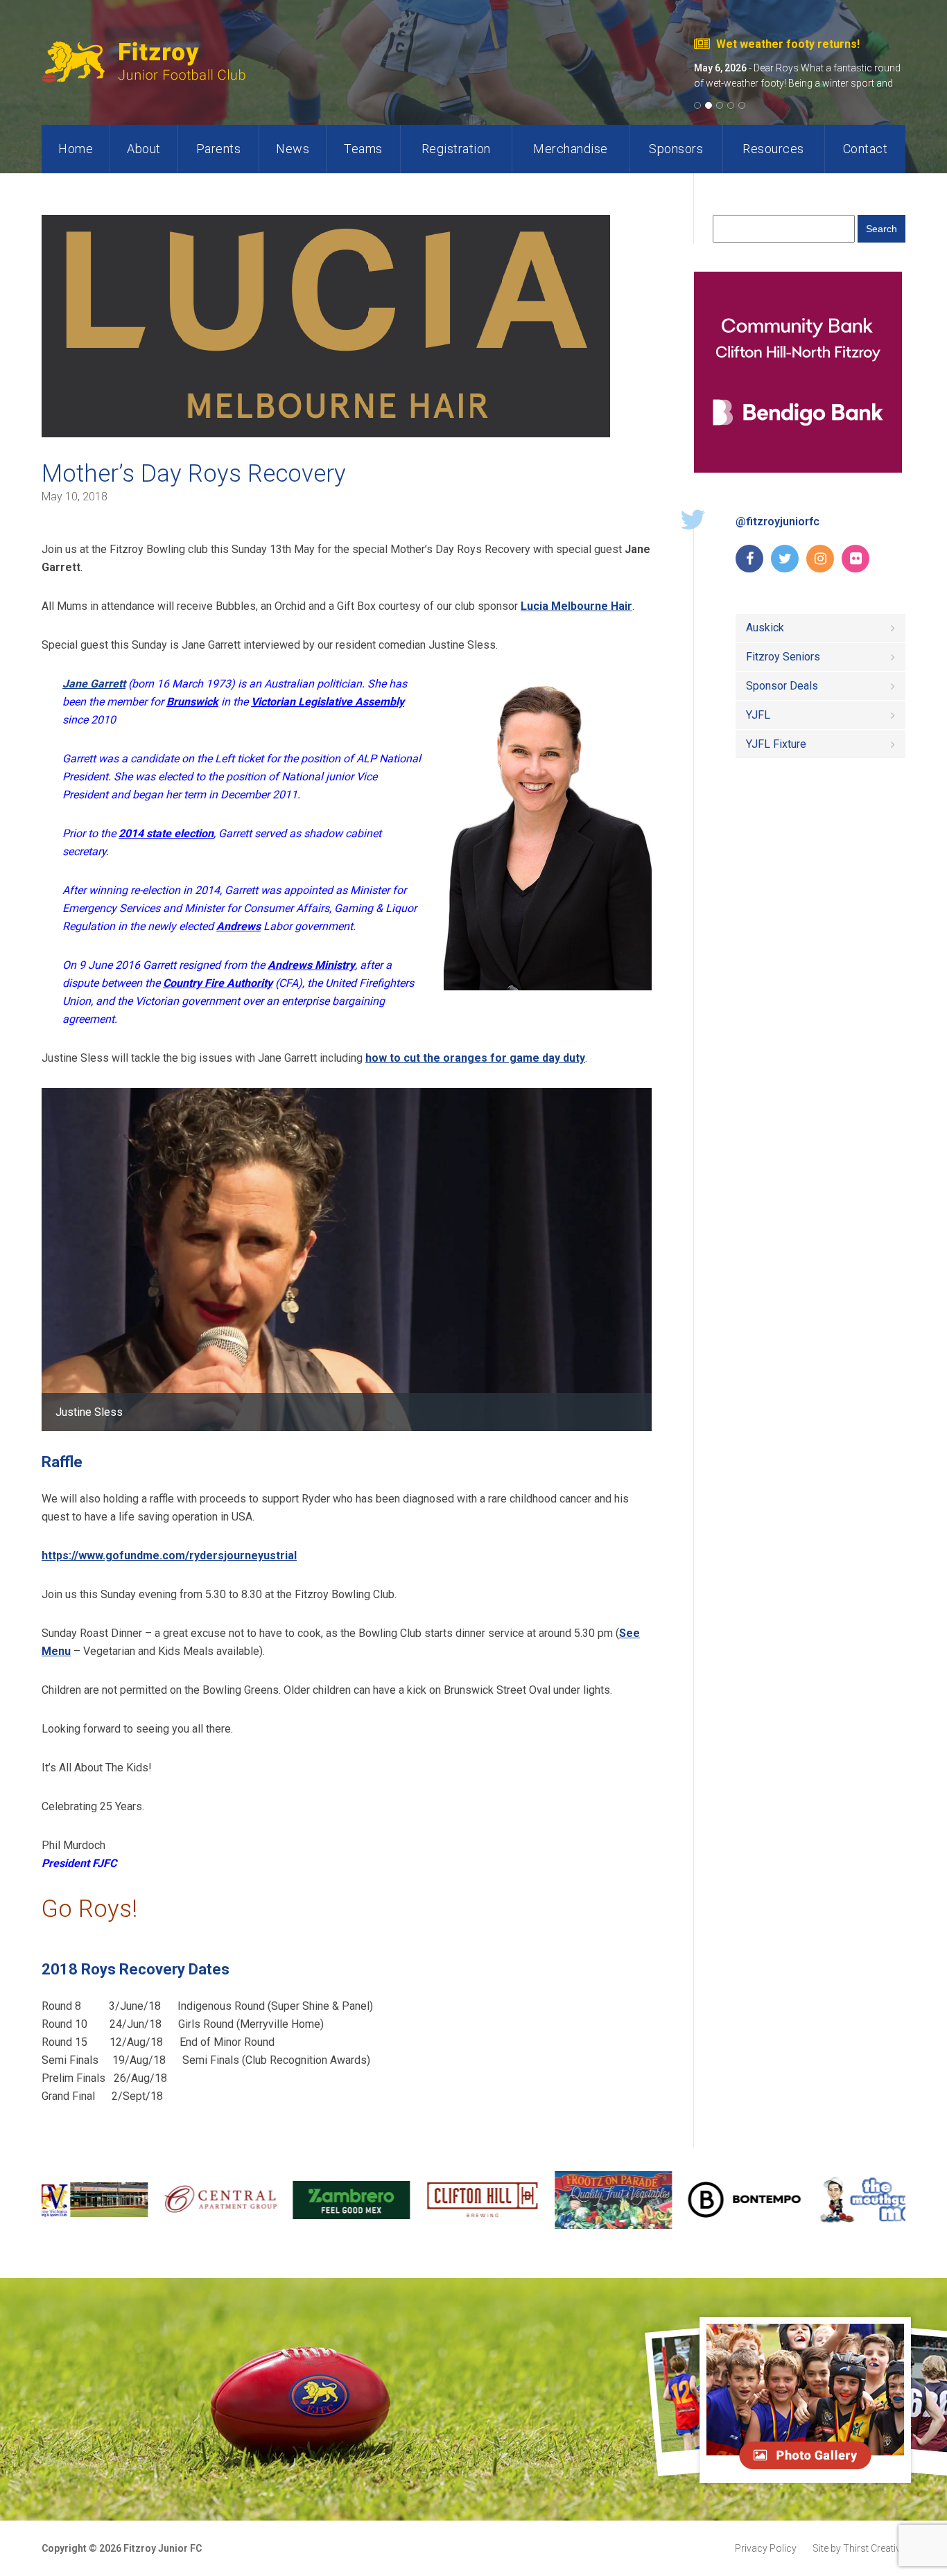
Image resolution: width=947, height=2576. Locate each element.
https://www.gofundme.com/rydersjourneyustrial (169, 1556)
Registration (456, 149)
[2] (711, 105)
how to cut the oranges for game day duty (475, 1058)
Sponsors (676, 149)
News (293, 149)
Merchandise (571, 149)
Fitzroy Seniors (783, 657)
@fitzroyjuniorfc (777, 522)
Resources (773, 149)
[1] (700, 105)
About (144, 149)
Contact (866, 149)
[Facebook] (749, 559)
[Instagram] (820, 559)
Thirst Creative (859, 2548)
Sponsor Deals (782, 686)
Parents (219, 149)
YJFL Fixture (776, 744)
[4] (733, 105)
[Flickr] (855, 559)
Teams (363, 149)
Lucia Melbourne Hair (576, 606)
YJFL (758, 715)
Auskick (765, 628)
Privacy (766, 2548)
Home (76, 149)
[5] (744, 105)
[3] (722, 105)
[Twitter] (785, 559)
